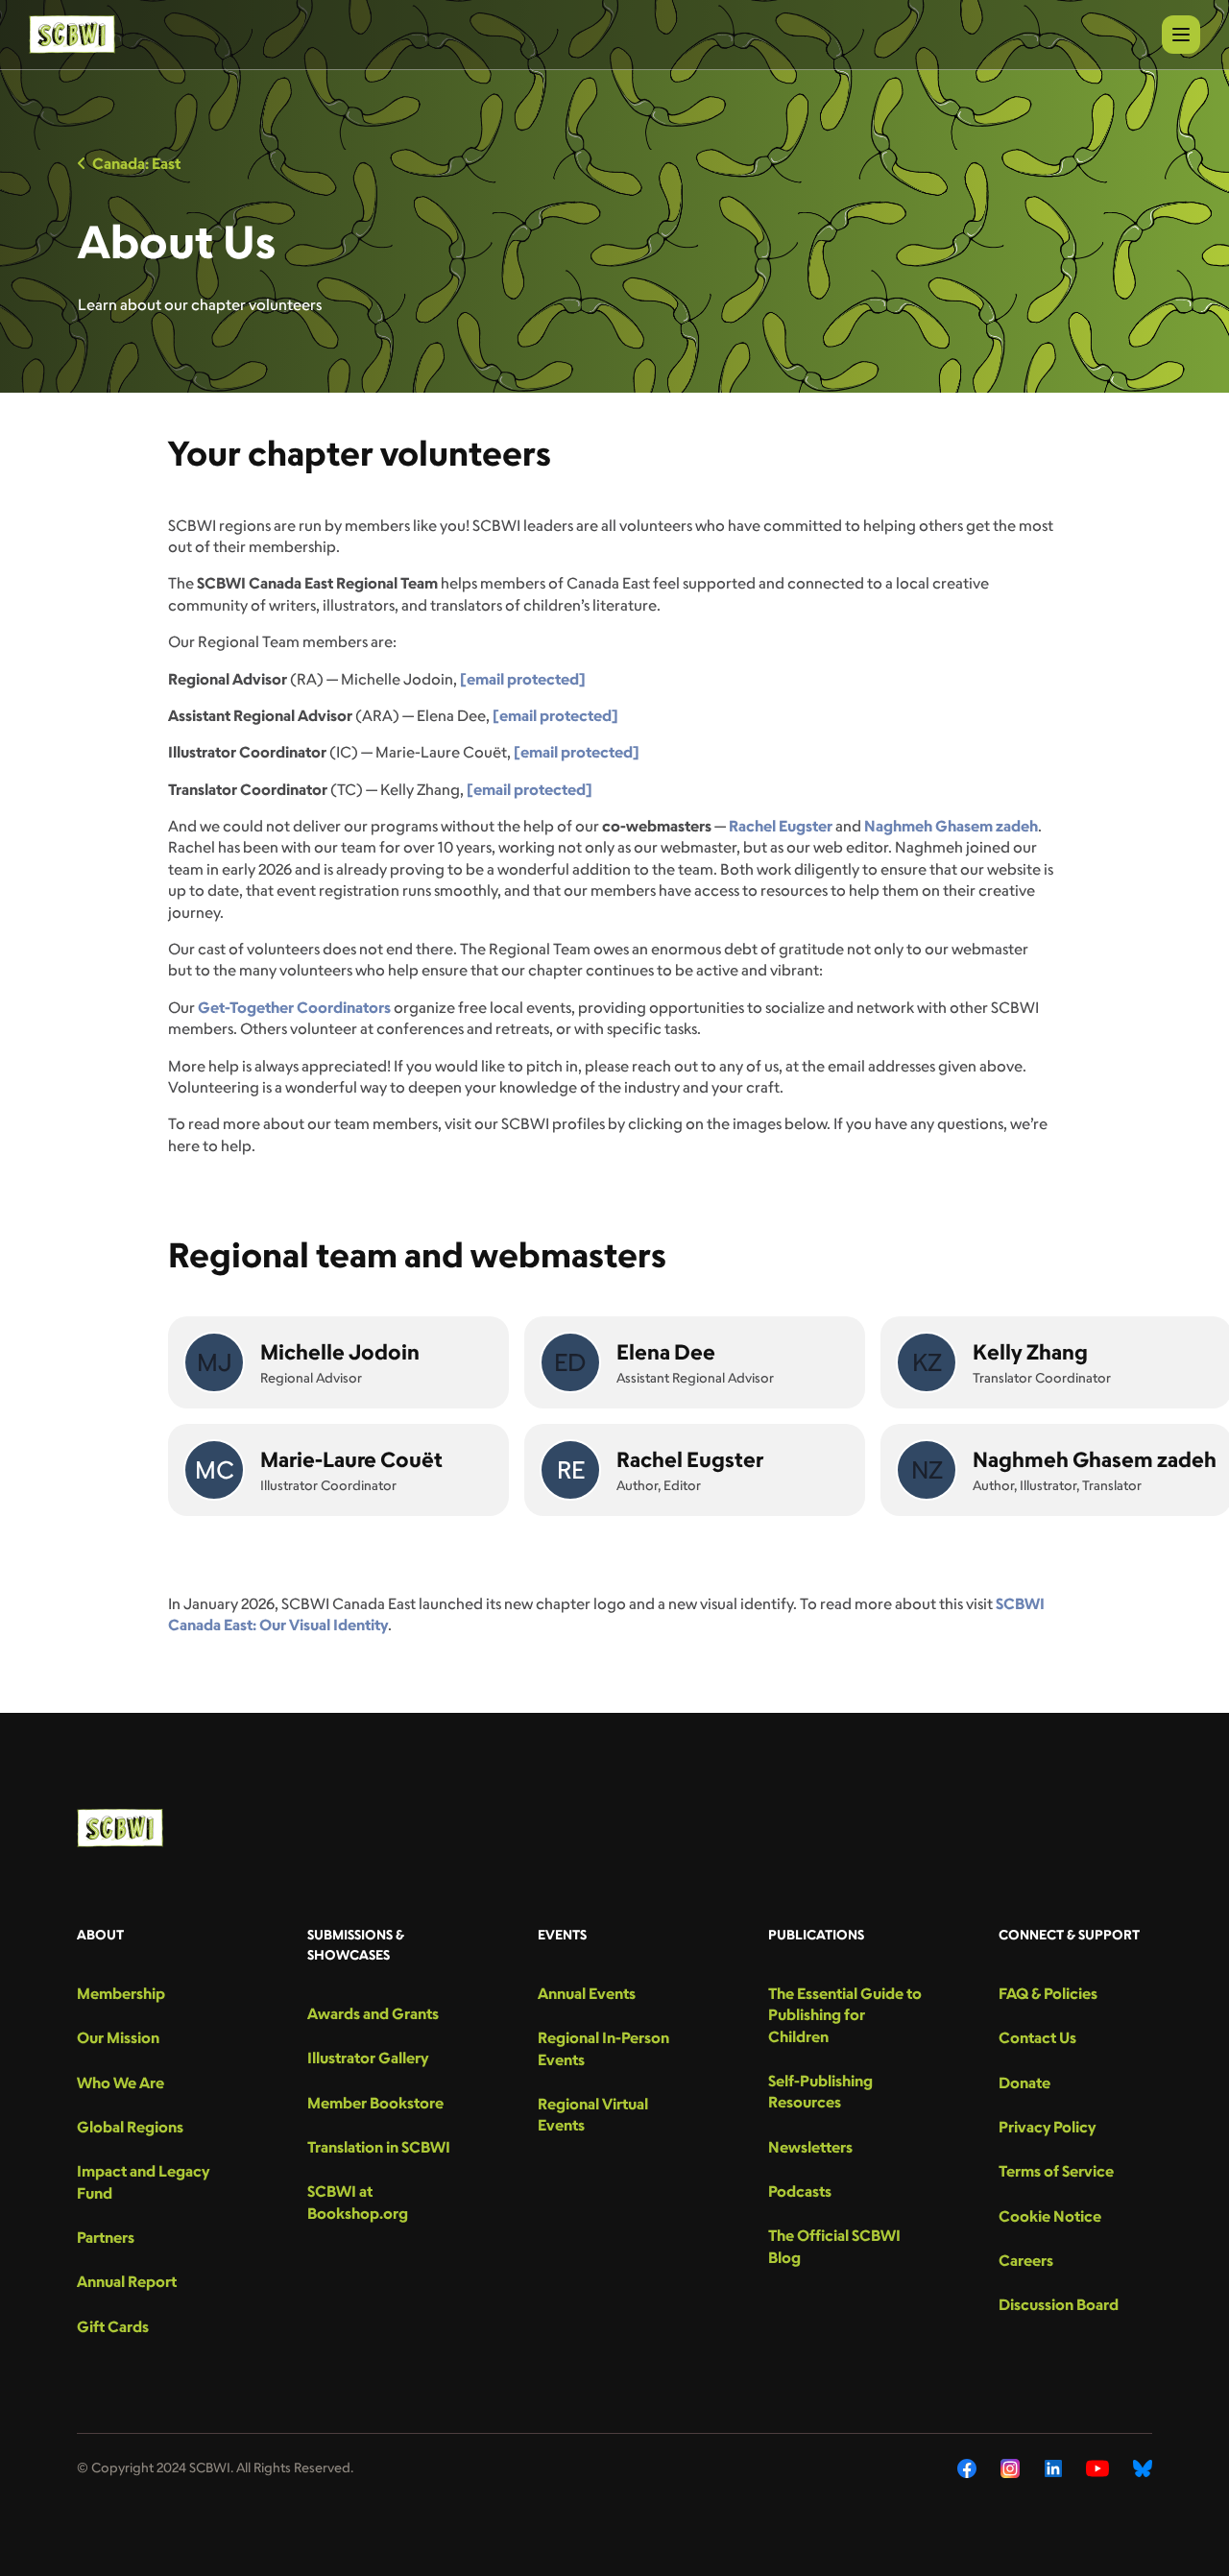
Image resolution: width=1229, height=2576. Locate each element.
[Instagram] (1011, 2468)
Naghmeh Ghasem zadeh (951, 826)
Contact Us (1037, 2037)
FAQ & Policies (1048, 1993)
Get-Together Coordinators (294, 1007)
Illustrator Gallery (368, 2058)
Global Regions (130, 2127)
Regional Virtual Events (593, 2114)
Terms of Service (1056, 2171)
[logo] (72, 35)
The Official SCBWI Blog (834, 2246)
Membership (121, 1993)
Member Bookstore (375, 2103)
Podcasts (800, 2191)
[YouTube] (1097, 2468)
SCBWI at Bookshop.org (358, 2202)
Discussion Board (1059, 2304)
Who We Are (120, 2082)
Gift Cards (113, 2326)
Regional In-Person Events (603, 2048)
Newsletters (810, 2147)
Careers (1026, 2260)
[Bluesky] (1143, 2468)
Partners (106, 2237)
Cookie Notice (1050, 2216)
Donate (1024, 2082)
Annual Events (587, 1993)
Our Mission (118, 2037)
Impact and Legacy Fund (143, 2181)
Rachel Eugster (781, 826)
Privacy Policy (1047, 2127)
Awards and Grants (373, 2013)
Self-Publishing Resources (820, 2091)
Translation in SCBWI (379, 2147)
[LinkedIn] (1053, 2468)
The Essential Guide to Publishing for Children (845, 2015)
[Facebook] (967, 2468)
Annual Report (127, 2281)
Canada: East (136, 163)
